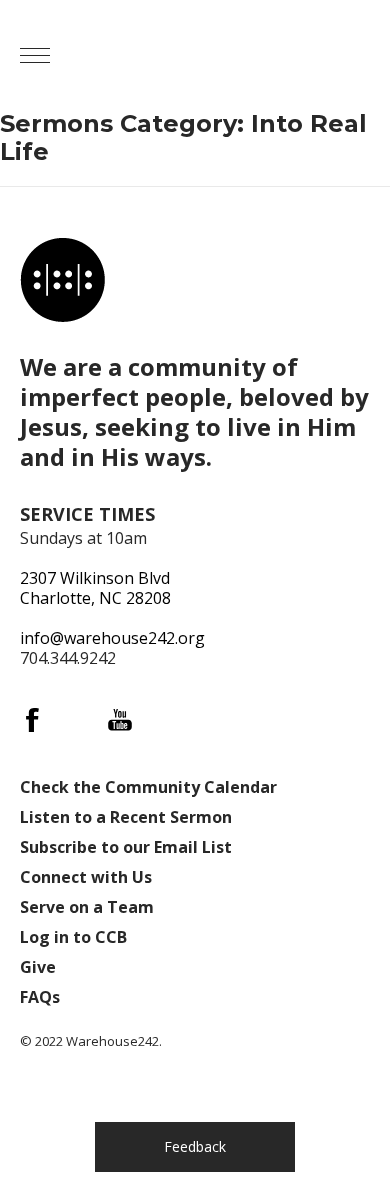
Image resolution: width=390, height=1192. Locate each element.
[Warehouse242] (230, 55)
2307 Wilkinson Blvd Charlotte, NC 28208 (95, 588)
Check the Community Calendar (148, 787)
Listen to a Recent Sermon (126, 817)
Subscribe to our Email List (126, 847)
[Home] (62, 279)
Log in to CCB (73, 937)
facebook (32, 720)
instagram (76, 720)
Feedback (195, 1146)
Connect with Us (86, 877)
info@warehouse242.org (112, 638)
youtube (120, 720)
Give (38, 967)
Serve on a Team (87, 907)
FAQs (40, 997)
